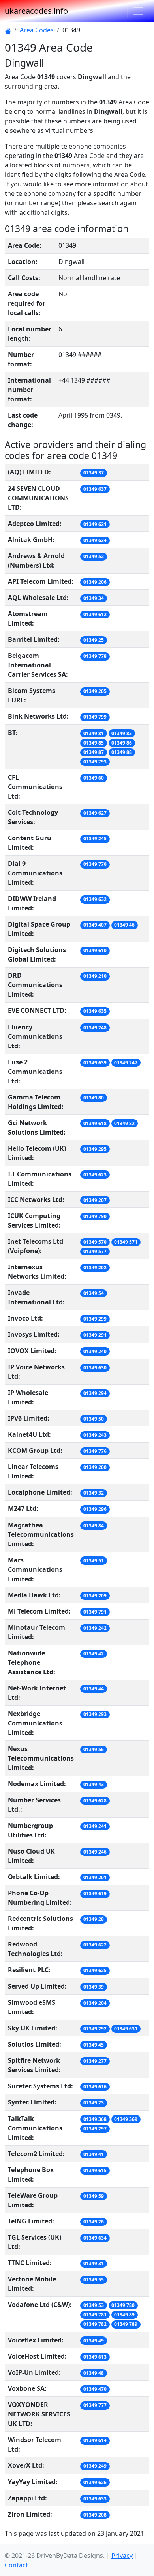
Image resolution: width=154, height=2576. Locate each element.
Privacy (122, 2556)
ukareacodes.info (36, 11)
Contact (16, 2565)
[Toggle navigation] (138, 11)
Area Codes (37, 30)
